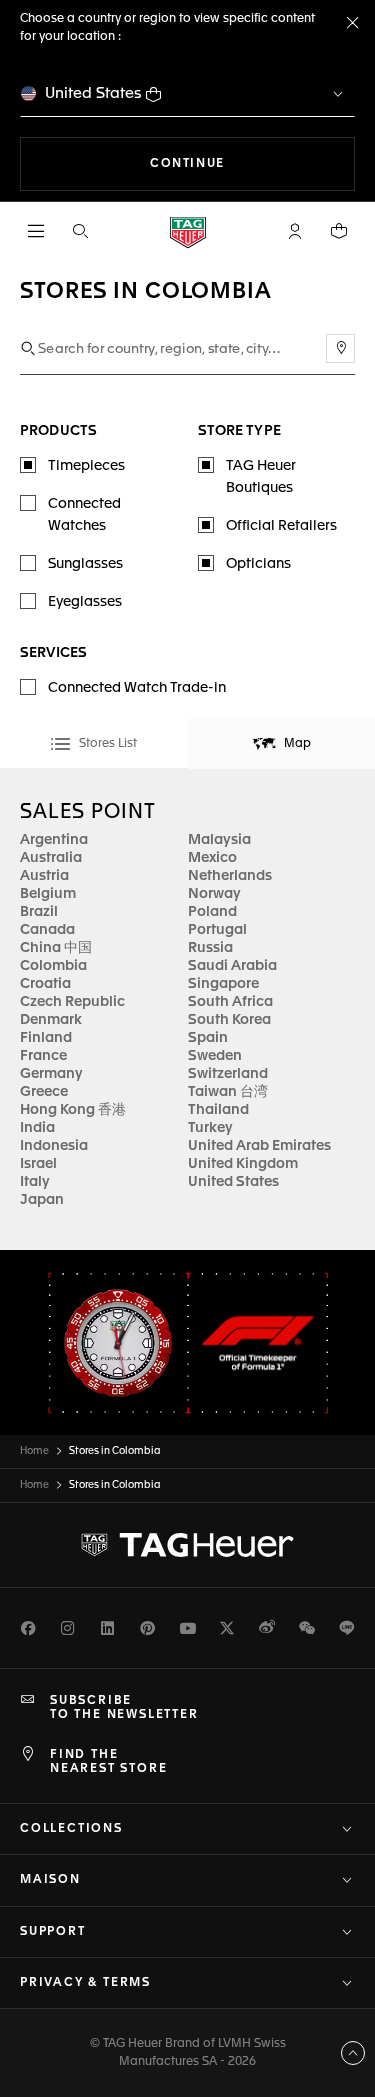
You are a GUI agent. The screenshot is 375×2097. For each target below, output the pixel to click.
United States (93, 93)
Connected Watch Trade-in (137, 688)
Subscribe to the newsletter (124, 1708)
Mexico (212, 858)
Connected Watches (84, 515)
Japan (42, 1200)
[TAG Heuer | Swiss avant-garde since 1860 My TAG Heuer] (188, 1545)
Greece (44, 1092)
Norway (214, 894)
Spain (208, 1038)
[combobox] (187, 349)
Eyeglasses (85, 602)
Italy (35, 1182)
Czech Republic (72, 1002)
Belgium (48, 894)
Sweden (215, 1056)
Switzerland (228, 1074)
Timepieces (86, 466)
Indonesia (54, 1146)
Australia (51, 858)
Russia (210, 948)
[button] (295, 231)
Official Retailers (281, 526)
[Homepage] (188, 231)
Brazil (39, 912)
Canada (47, 930)
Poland (212, 912)
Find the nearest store (108, 1762)
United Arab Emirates (259, 1146)
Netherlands (230, 876)
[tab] (94, 744)
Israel (38, 1164)
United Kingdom (243, 1164)
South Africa (230, 1002)
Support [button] (53, 1932)
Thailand (218, 1110)
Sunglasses (85, 564)
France (43, 1056)
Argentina (54, 840)
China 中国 (56, 948)
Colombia (53, 966)
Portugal (217, 930)
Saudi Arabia (232, 966)
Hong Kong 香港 (73, 1110)
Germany (51, 1074)
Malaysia (219, 840)
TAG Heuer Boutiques (261, 477)
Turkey (210, 1128)
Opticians (258, 564)
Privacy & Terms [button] (85, 1983)
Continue (252, 163)
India (37, 1128)
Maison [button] (50, 1880)
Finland (46, 1038)
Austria (44, 876)
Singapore (223, 984)
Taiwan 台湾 (228, 1092)
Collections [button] (71, 1829)
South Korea (229, 1020)
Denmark (51, 1020)
